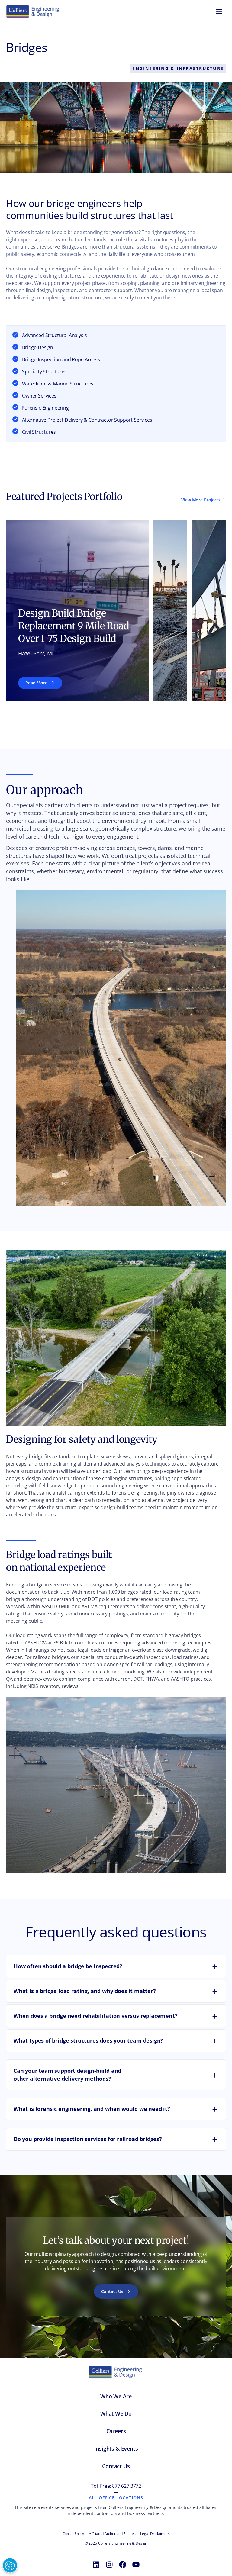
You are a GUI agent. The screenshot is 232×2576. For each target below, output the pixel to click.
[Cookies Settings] (10, 2565)
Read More (36, 683)
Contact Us (112, 2291)
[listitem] (77, 610)
